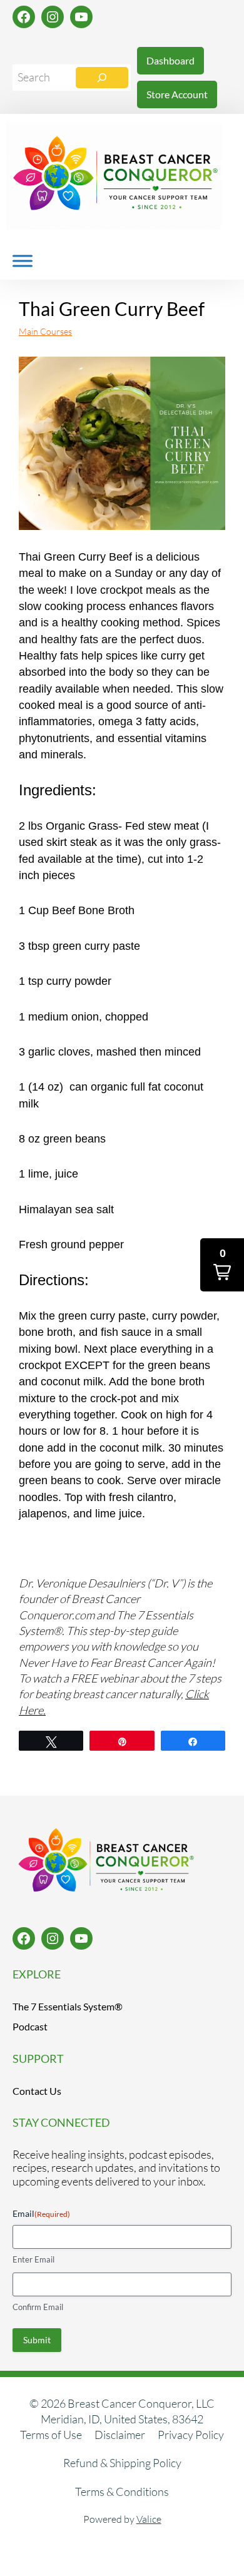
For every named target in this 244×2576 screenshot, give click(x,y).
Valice (149, 2519)
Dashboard (170, 60)
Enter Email (33, 2259)
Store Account (177, 94)
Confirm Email (38, 2307)
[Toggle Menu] (23, 261)
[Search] (102, 78)
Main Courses (45, 331)
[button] (222, 1265)
